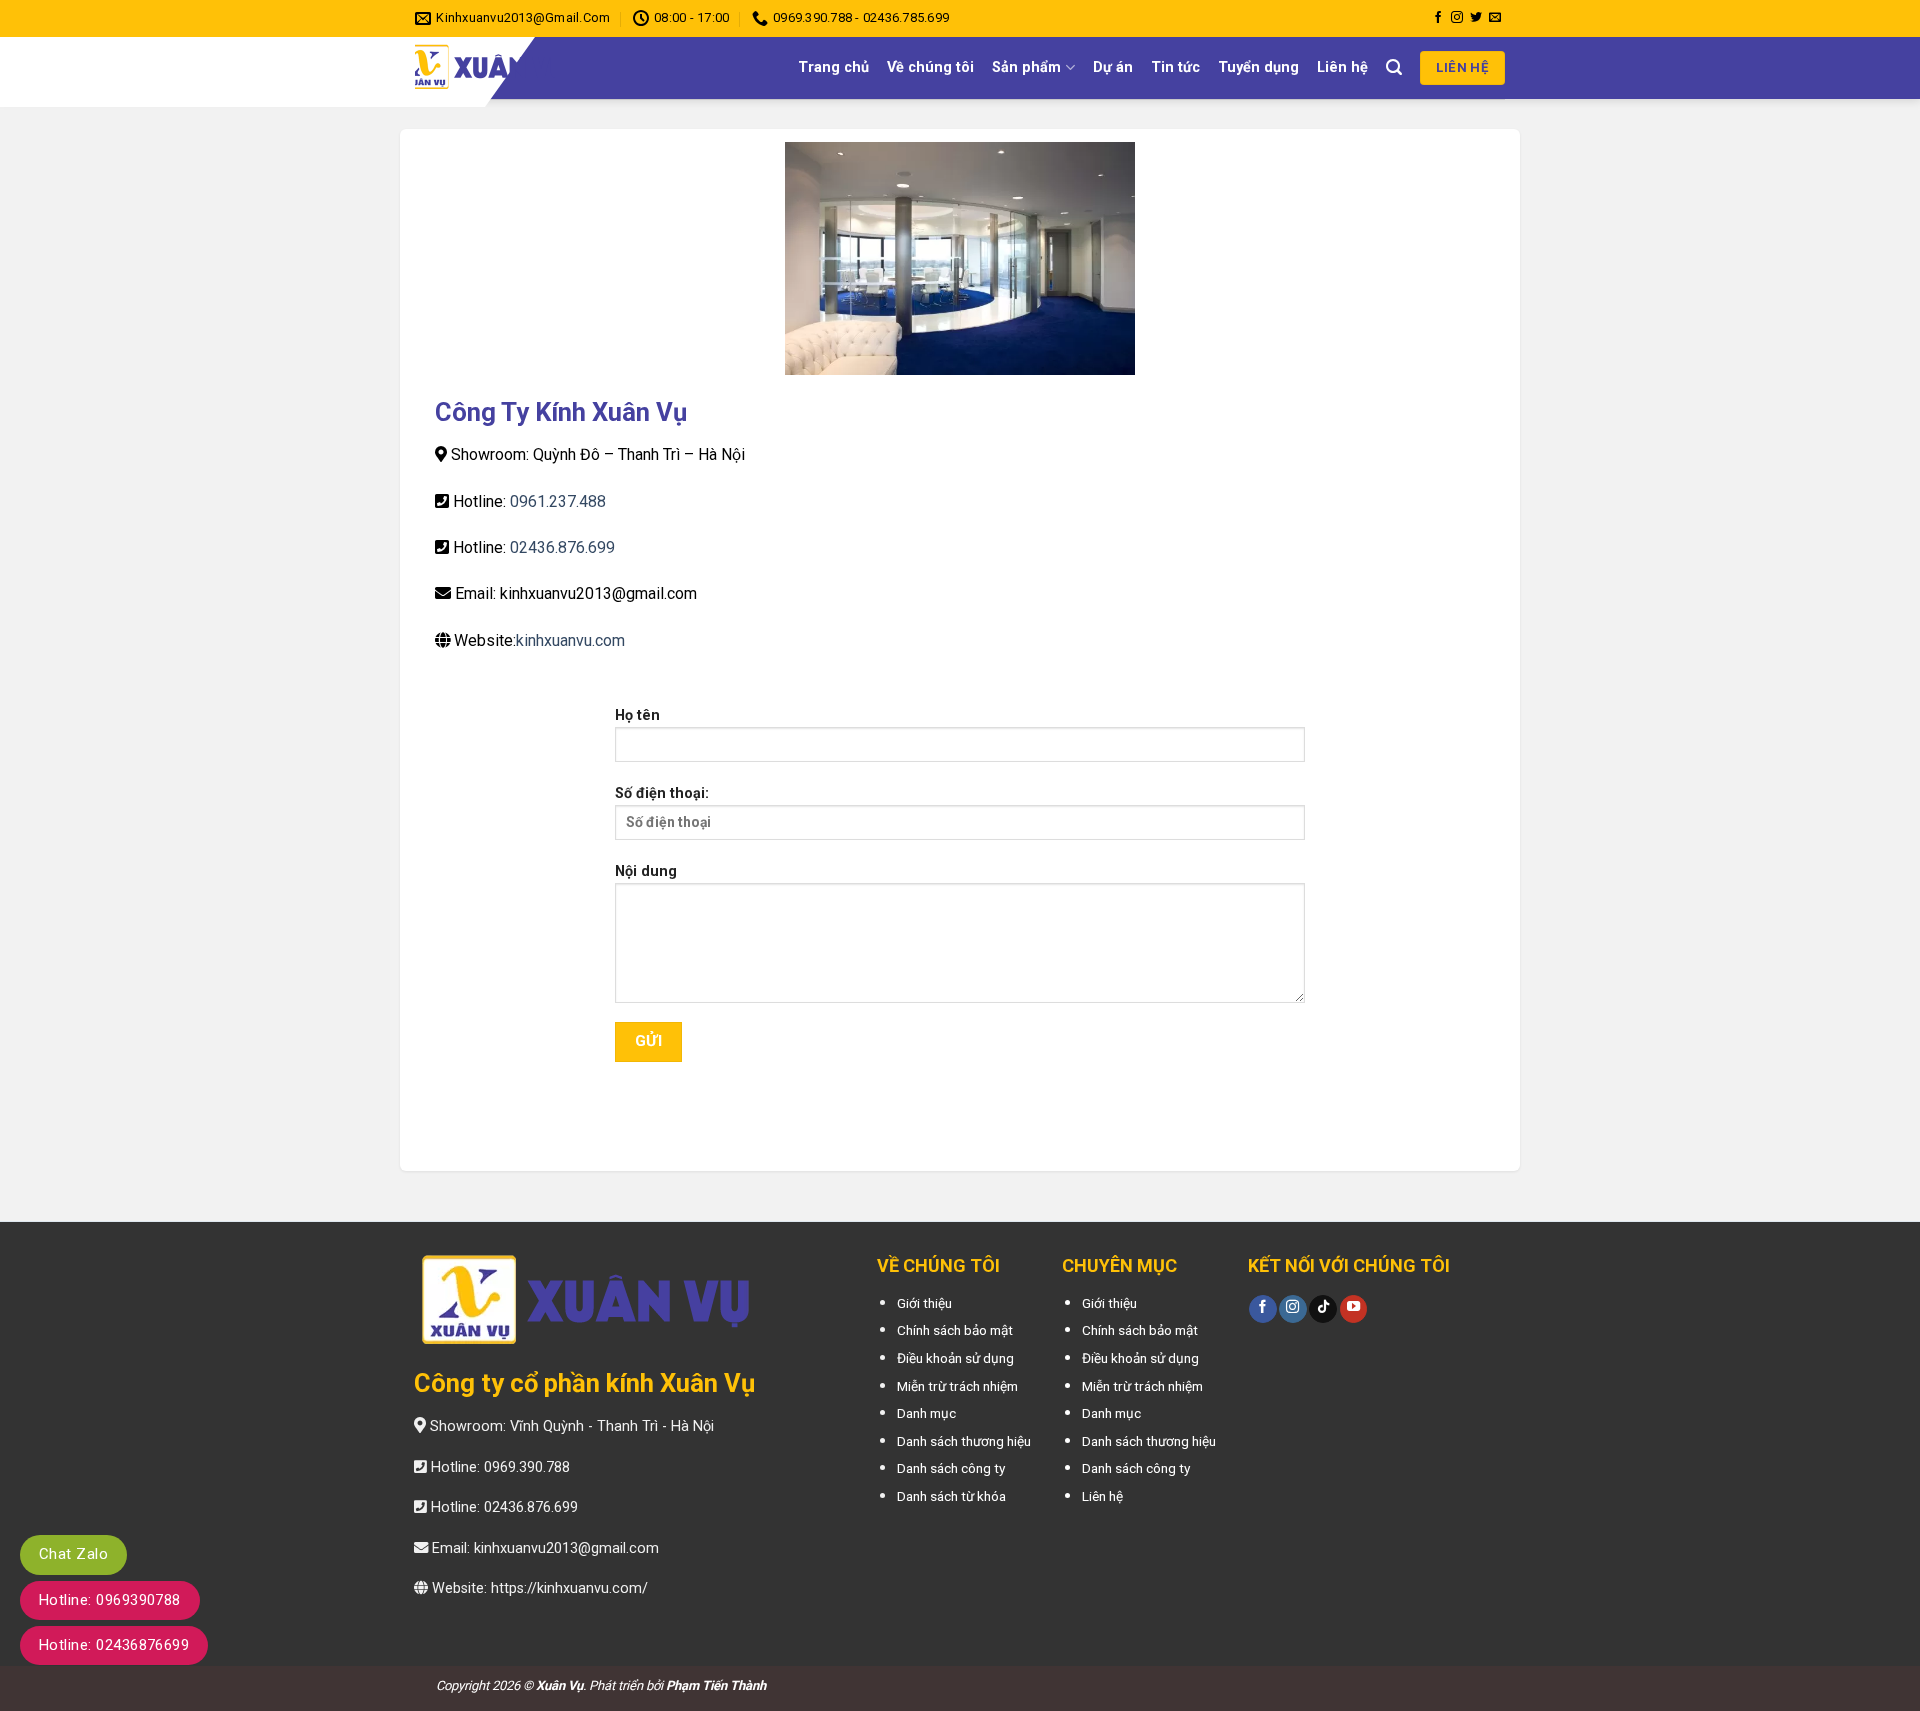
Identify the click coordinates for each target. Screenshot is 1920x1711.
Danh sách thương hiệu (964, 1441)
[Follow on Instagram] (1457, 18)
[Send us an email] (1495, 18)
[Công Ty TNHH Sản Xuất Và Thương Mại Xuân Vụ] (549, 68)
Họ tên (637, 715)
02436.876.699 (562, 547)
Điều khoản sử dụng (955, 1358)
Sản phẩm (1026, 67)
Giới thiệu (924, 1303)
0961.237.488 (558, 501)
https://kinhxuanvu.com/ (569, 1588)
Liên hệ (1342, 67)
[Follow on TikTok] (1323, 1309)
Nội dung (646, 871)
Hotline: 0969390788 (110, 1600)
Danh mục (926, 1413)
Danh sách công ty (951, 1468)
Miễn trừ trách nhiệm (957, 1386)
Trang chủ (833, 67)
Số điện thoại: (662, 793)
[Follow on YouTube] (1354, 1309)
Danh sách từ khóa (951, 1496)
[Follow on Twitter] (1476, 18)
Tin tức (1175, 67)
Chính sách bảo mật (955, 1330)
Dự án (1113, 67)
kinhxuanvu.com (570, 640)
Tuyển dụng (1258, 67)
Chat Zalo (73, 1554)
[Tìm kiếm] (1394, 67)
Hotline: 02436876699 (114, 1645)
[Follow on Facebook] (1438, 18)
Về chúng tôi (930, 67)
